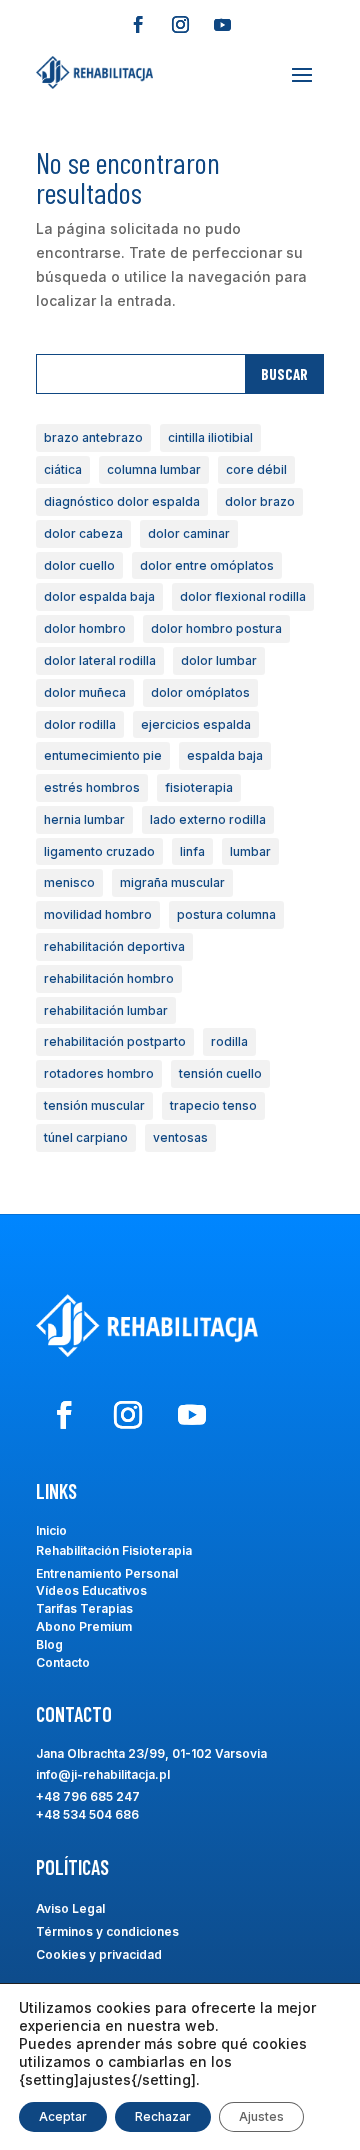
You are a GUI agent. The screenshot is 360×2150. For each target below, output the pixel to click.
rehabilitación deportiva (114, 946)
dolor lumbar (219, 660)
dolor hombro (85, 628)
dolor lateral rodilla (100, 660)
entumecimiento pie (103, 755)
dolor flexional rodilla (243, 596)
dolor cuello (79, 565)
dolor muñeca (85, 692)
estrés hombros (92, 787)
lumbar (250, 851)
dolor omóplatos (200, 692)
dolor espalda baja (99, 596)
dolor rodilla (80, 724)
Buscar (284, 374)
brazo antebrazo (93, 437)
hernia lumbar (84, 819)
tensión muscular (94, 1105)
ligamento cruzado (99, 851)
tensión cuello (220, 1073)
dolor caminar (189, 533)
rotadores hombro (99, 1073)
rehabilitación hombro (109, 978)
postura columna (226, 914)
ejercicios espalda (196, 724)
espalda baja (225, 755)
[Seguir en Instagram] (180, 25)
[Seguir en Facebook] (138, 25)
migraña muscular (172, 882)
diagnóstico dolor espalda (122, 501)
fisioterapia (199, 787)
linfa (192, 851)
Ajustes (261, 2116)
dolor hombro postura (216, 628)
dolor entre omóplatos (207, 565)
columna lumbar (154, 469)
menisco (69, 882)
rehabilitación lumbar (106, 1010)
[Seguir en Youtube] (222, 25)
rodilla (229, 1041)
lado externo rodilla (208, 819)
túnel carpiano (86, 1137)
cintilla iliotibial (210, 437)
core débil (256, 469)
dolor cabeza (83, 533)
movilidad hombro (98, 914)
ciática (63, 469)
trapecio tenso (213, 1105)
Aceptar (63, 2116)
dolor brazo (260, 501)
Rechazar (163, 2116)
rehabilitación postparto (115, 1041)
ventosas (180, 1137)
